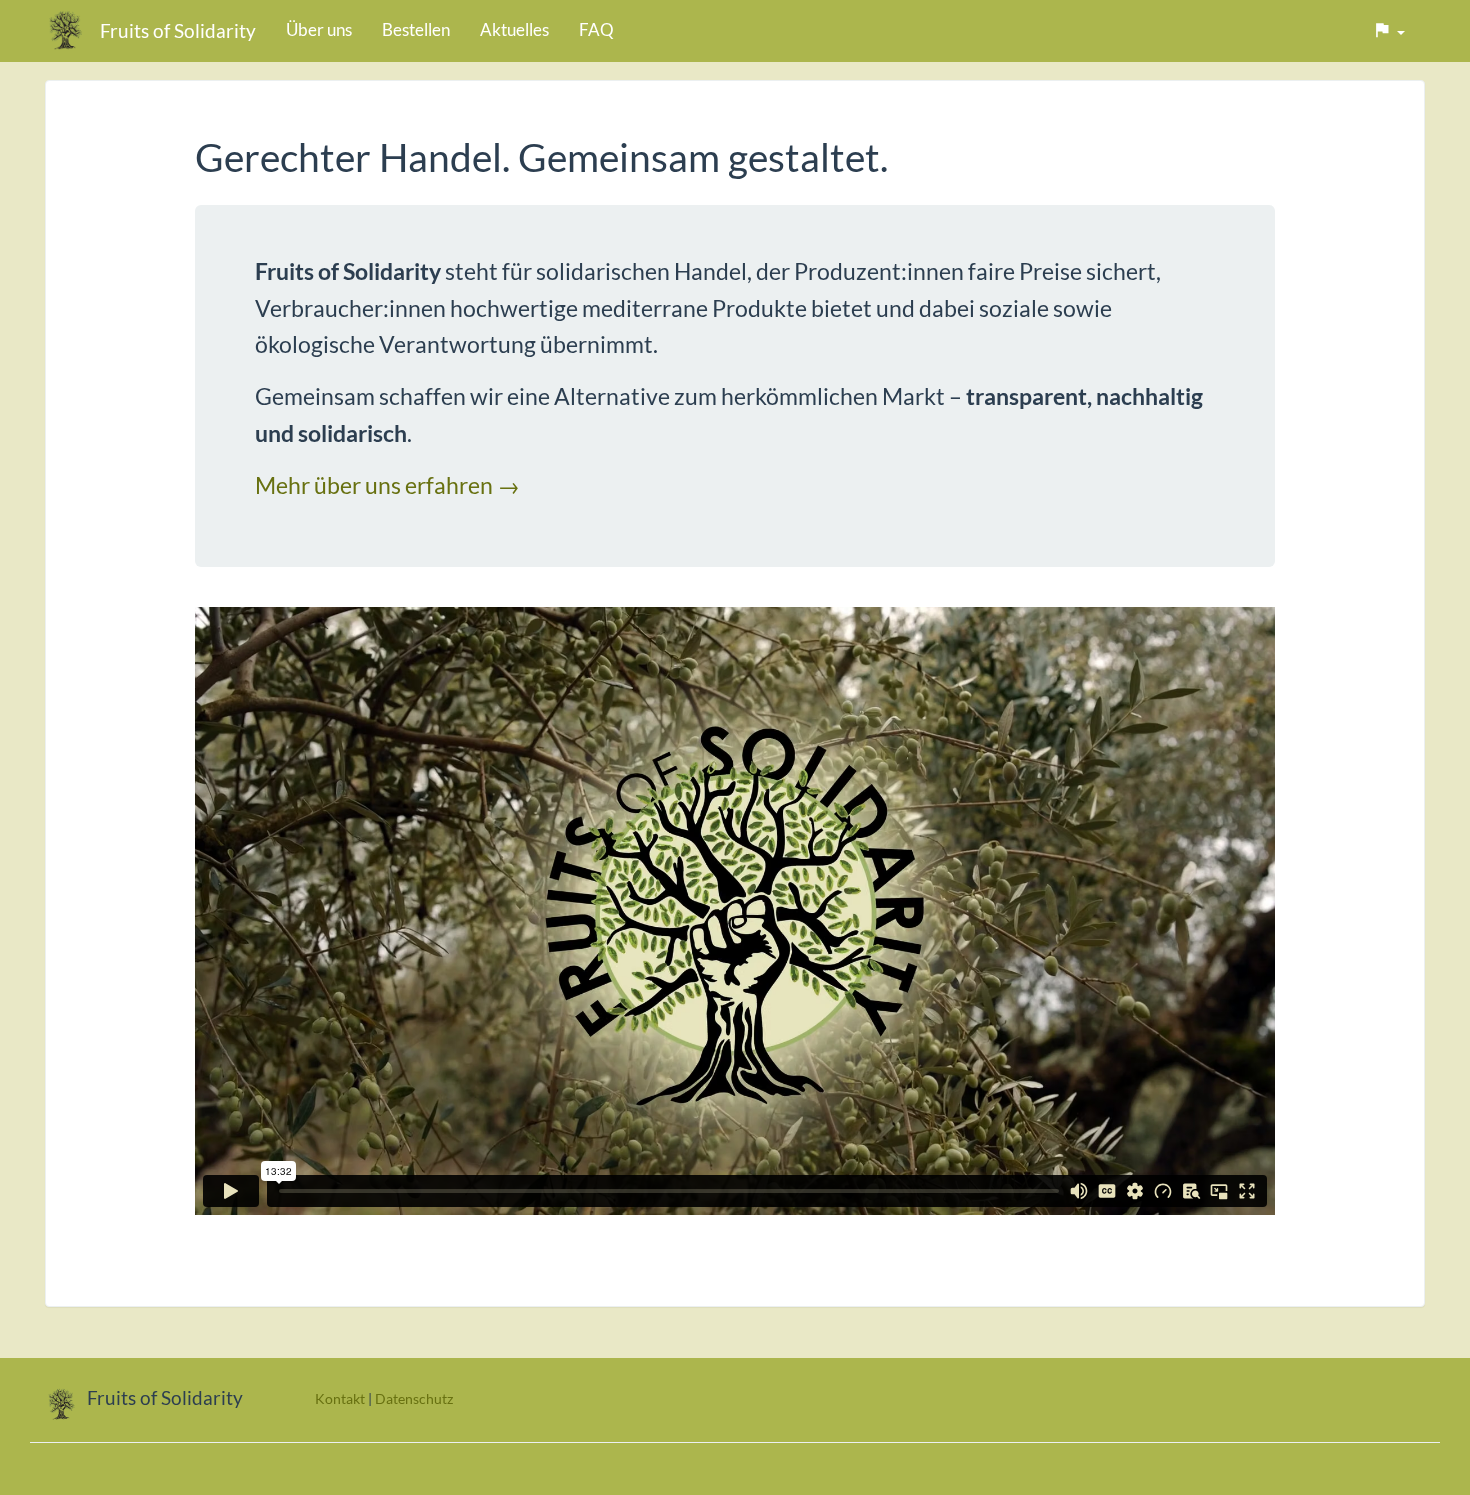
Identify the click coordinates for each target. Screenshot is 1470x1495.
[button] (1388, 31)
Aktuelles (514, 30)
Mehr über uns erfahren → (387, 485)
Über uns (319, 30)
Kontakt (340, 1398)
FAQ (596, 30)
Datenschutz (414, 1398)
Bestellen (416, 30)
